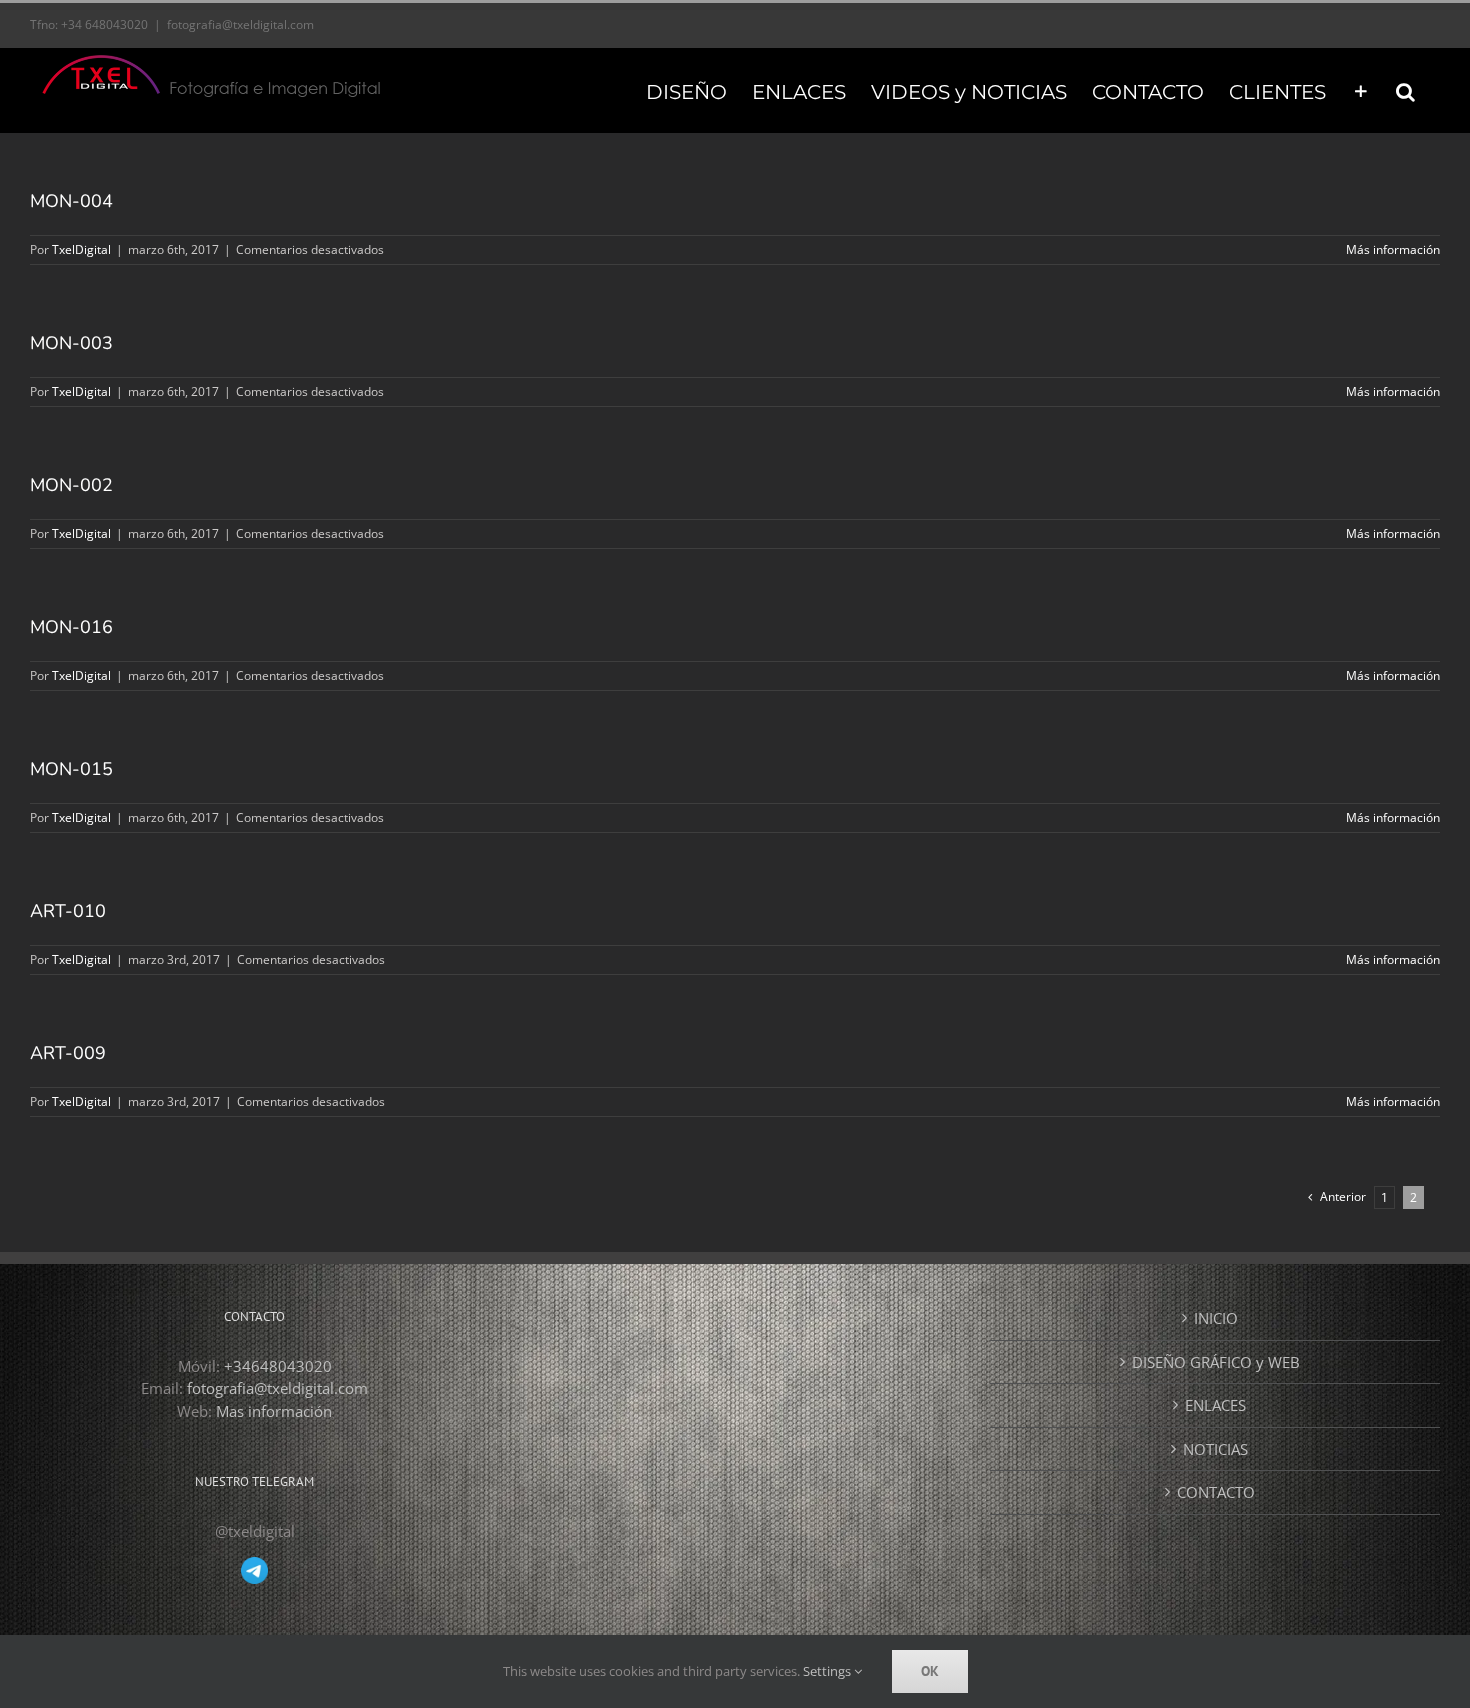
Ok (930, 1671)
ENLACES (1215, 1405)
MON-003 (71, 343)
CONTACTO (1216, 1492)
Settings (828, 1671)
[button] (1405, 90)
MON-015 (71, 769)
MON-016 (71, 627)
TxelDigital (81, 249)
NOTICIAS (1215, 1449)
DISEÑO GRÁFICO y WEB (1216, 1362)
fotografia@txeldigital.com (240, 24)
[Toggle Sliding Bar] (1361, 90)
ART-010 (68, 911)
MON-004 (71, 201)
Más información (1393, 249)
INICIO (1216, 1318)
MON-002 (71, 485)
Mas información (274, 1411)
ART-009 (68, 1053)
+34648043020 (278, 1366)
